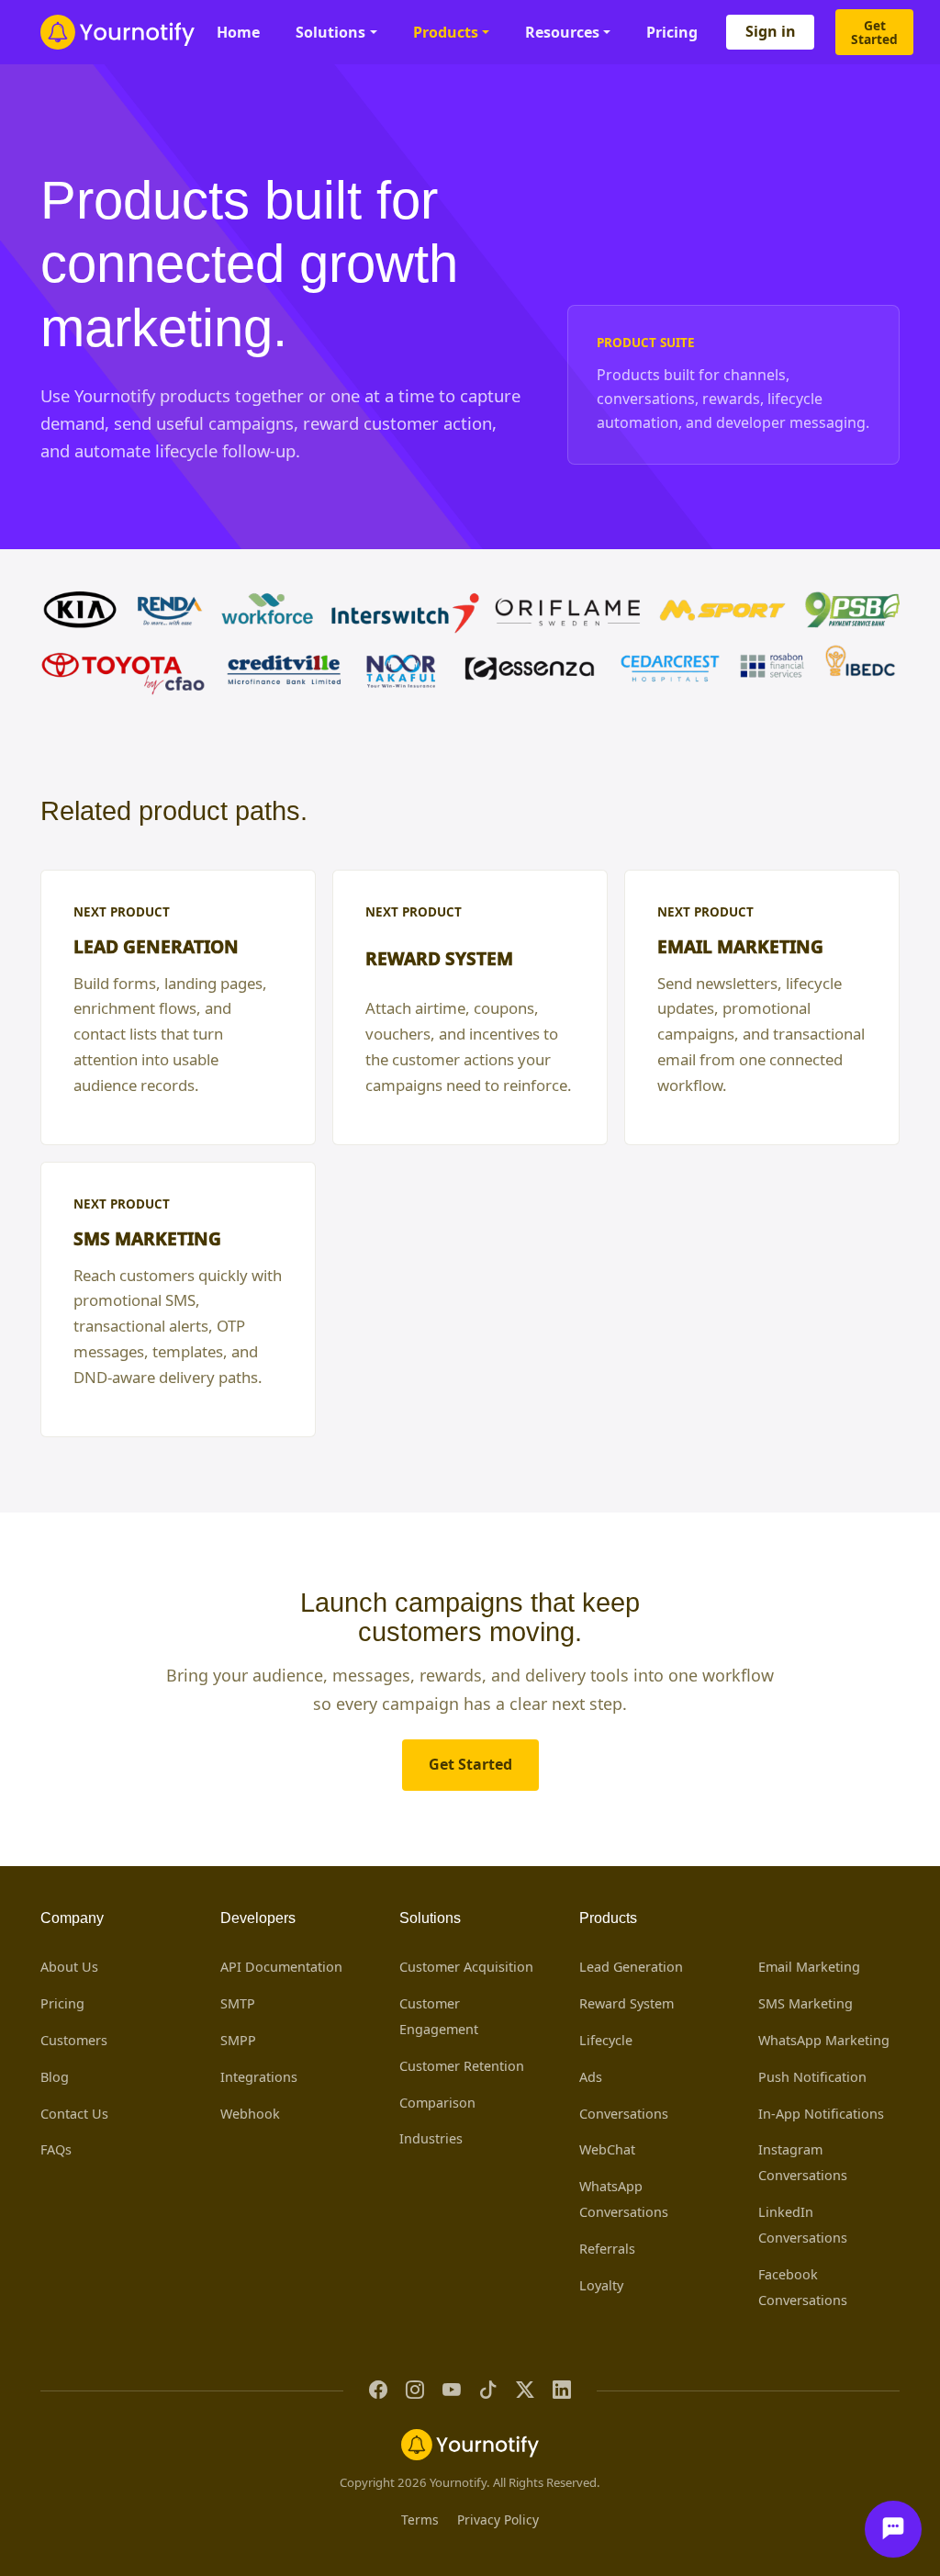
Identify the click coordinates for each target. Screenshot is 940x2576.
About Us (69, 1967)
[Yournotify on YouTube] (452, 2391)
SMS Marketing (806, 2003)
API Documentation (281, 1967)
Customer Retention (462, 2066)
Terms (420, 2520)
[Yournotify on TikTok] (488, 2391)
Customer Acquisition (466, 1967)
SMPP (238, 2040)
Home (238, 32)
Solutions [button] (330, 32)
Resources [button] (562, 32)
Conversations (624, 2114)
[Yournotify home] (117, 32)
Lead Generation (631, 1967)
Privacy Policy (498, 2520)
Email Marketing (809, 1967)
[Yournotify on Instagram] (415, 2391)
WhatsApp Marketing (824, 2040)
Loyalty (601, 2285)
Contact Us (74, 2114)
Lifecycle (606, 2040)
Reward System (627, 2003)
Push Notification (812, 2077)
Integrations (259, 2077)
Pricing (672, 32)
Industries (431, 2138)
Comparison (437, 2103)
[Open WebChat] (893, 2529)
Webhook (250, 2114)
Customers (74, 2040)
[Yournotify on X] (525, 2391)
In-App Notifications (821, 2114)
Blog (55, 2077)
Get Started (874, 32)
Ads (591, 2077)
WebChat (607, 2149)
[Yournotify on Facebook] (378, 2391)
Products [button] (446, 32)
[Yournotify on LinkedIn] (562, 2391)
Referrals (607, 2249)
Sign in (771, 31)
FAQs (56, 2149)
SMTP (238, 2003)
